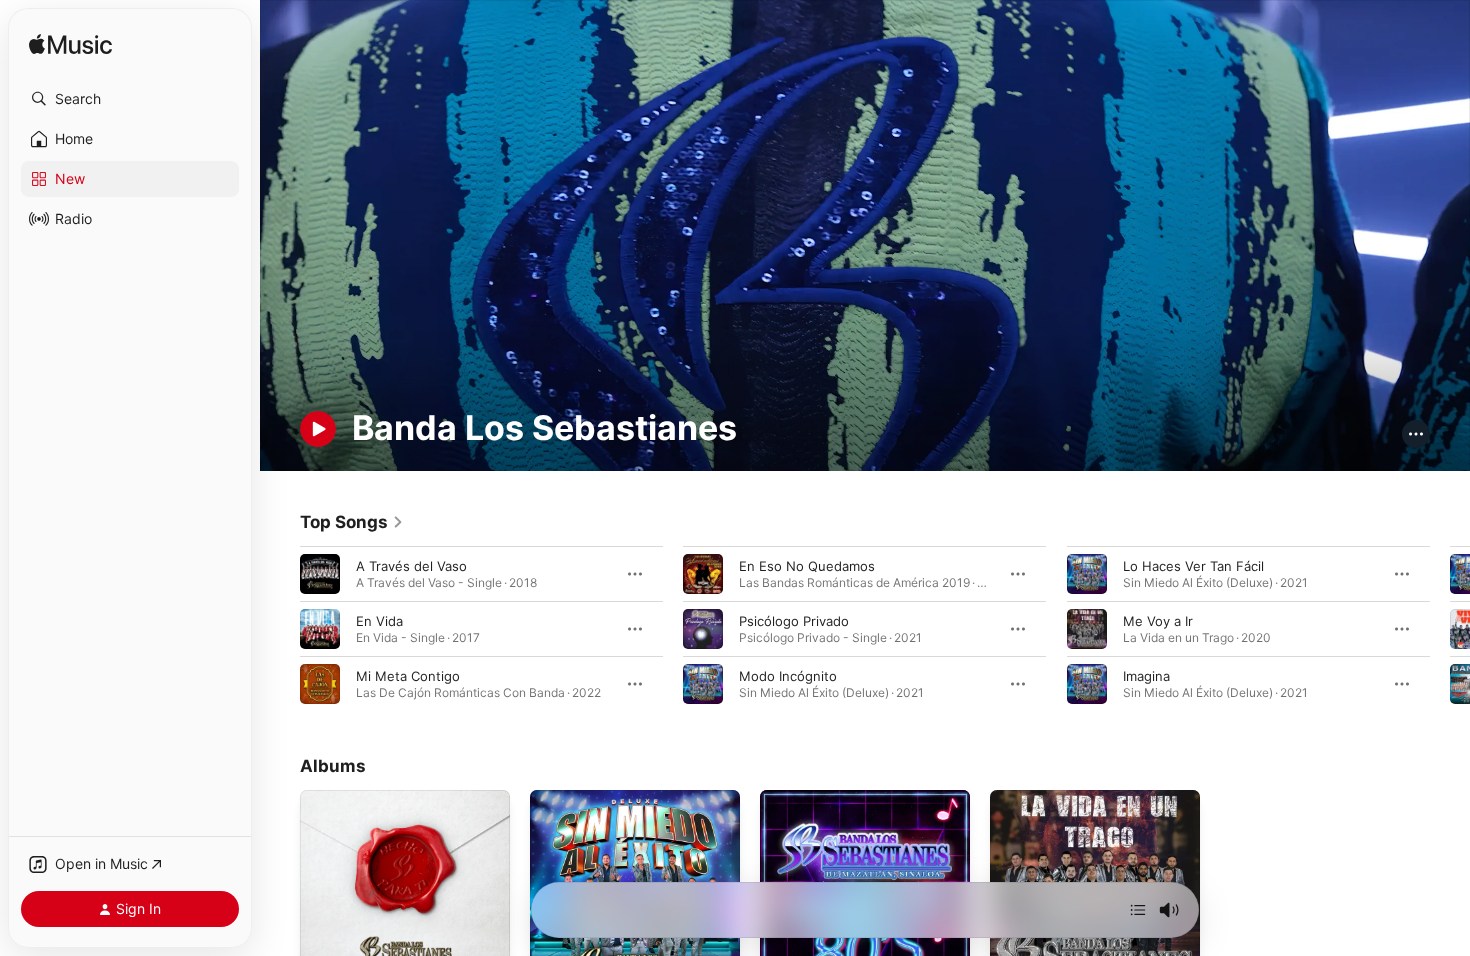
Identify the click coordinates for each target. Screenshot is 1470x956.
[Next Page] (1450, 628)
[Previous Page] (280, 628)
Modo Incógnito (788, 675)
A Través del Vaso (411, 565)
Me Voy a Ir (1158, 620)
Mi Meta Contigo (408, 675)
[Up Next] (1138, 910)
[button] (130, 99)
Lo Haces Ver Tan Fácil (1193, 565)
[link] (352, 522)
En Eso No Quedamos (807, 565)
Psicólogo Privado (794, 620)
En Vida (379, 620)
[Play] (318, 429)
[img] (70, 45)
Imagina (1146, 675)
